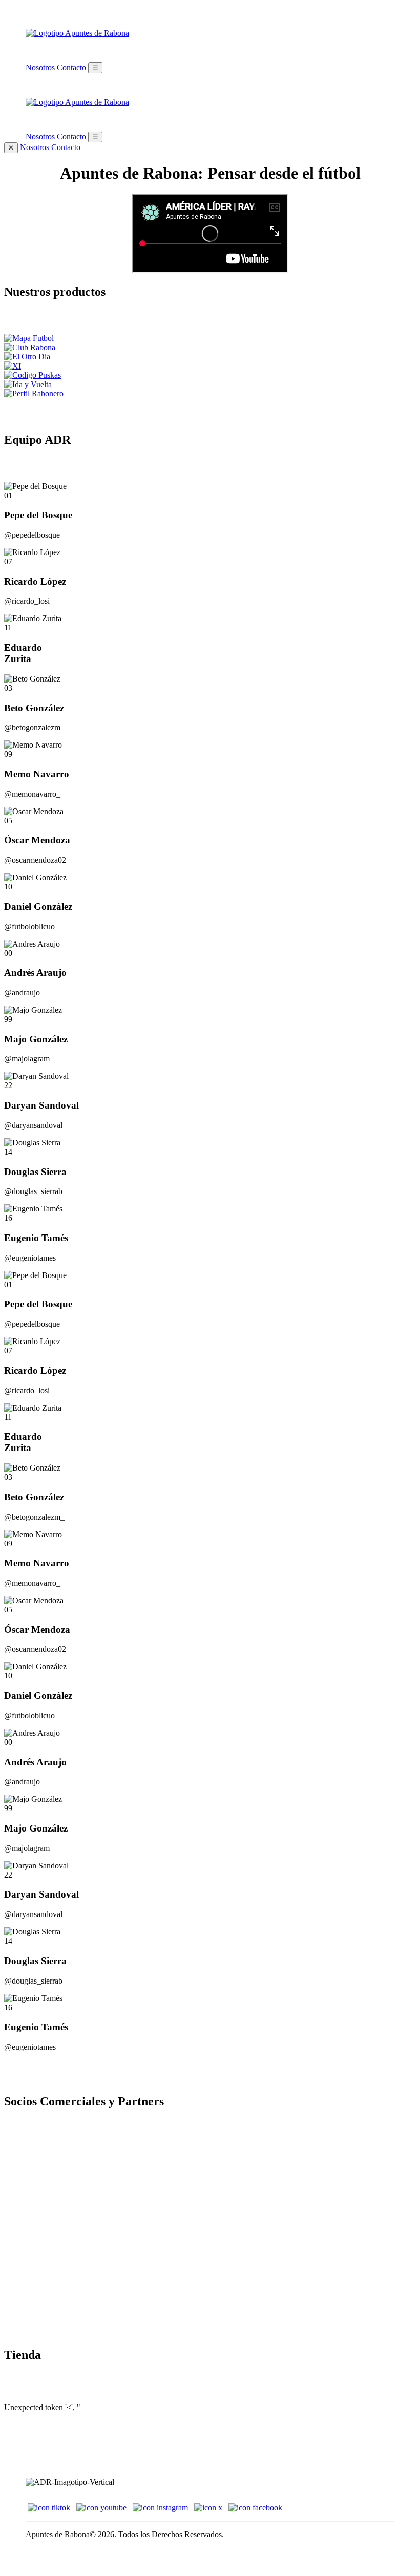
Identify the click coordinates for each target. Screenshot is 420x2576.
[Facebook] (255, 2508)
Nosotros (40, 67)
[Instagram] (160, 2508)
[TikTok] (49, 2508)
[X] (208, 2508)
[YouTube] (101, 2508)
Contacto (71, 67)
